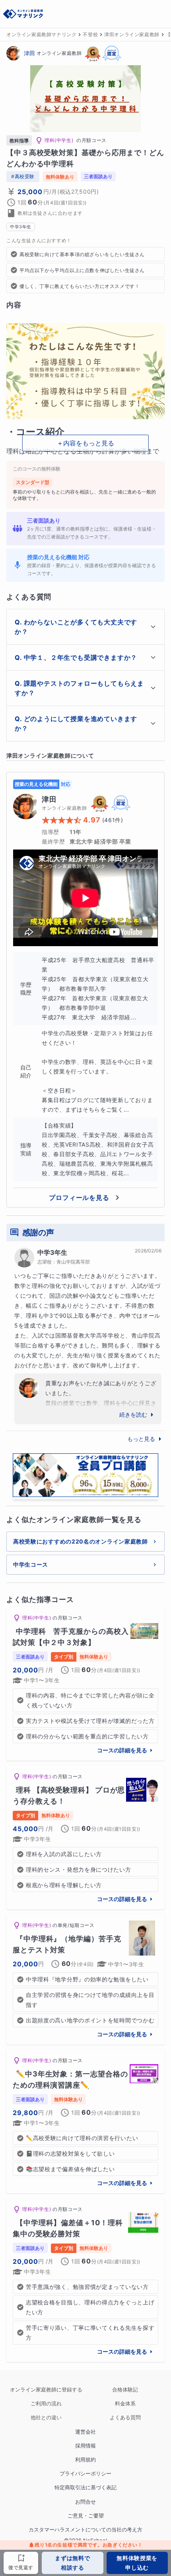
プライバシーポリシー (85, 2474)
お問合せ (85, 2502)
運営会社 (85, 2432)
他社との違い (46, 2418)
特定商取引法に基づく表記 (85, 2488)
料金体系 (125, 2404)
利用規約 (85, 2460)
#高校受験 (23, 176)
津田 (29, 53)
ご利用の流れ (46, 2404)
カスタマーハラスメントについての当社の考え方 (85, 2530)
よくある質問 (125, 2418)
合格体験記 (125, 2390)
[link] (85, 1684)
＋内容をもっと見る (85, 443)
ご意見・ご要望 (86, 2516)
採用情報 (85, 2446)
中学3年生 (52, 1252)
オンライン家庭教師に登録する (46, 2390)
